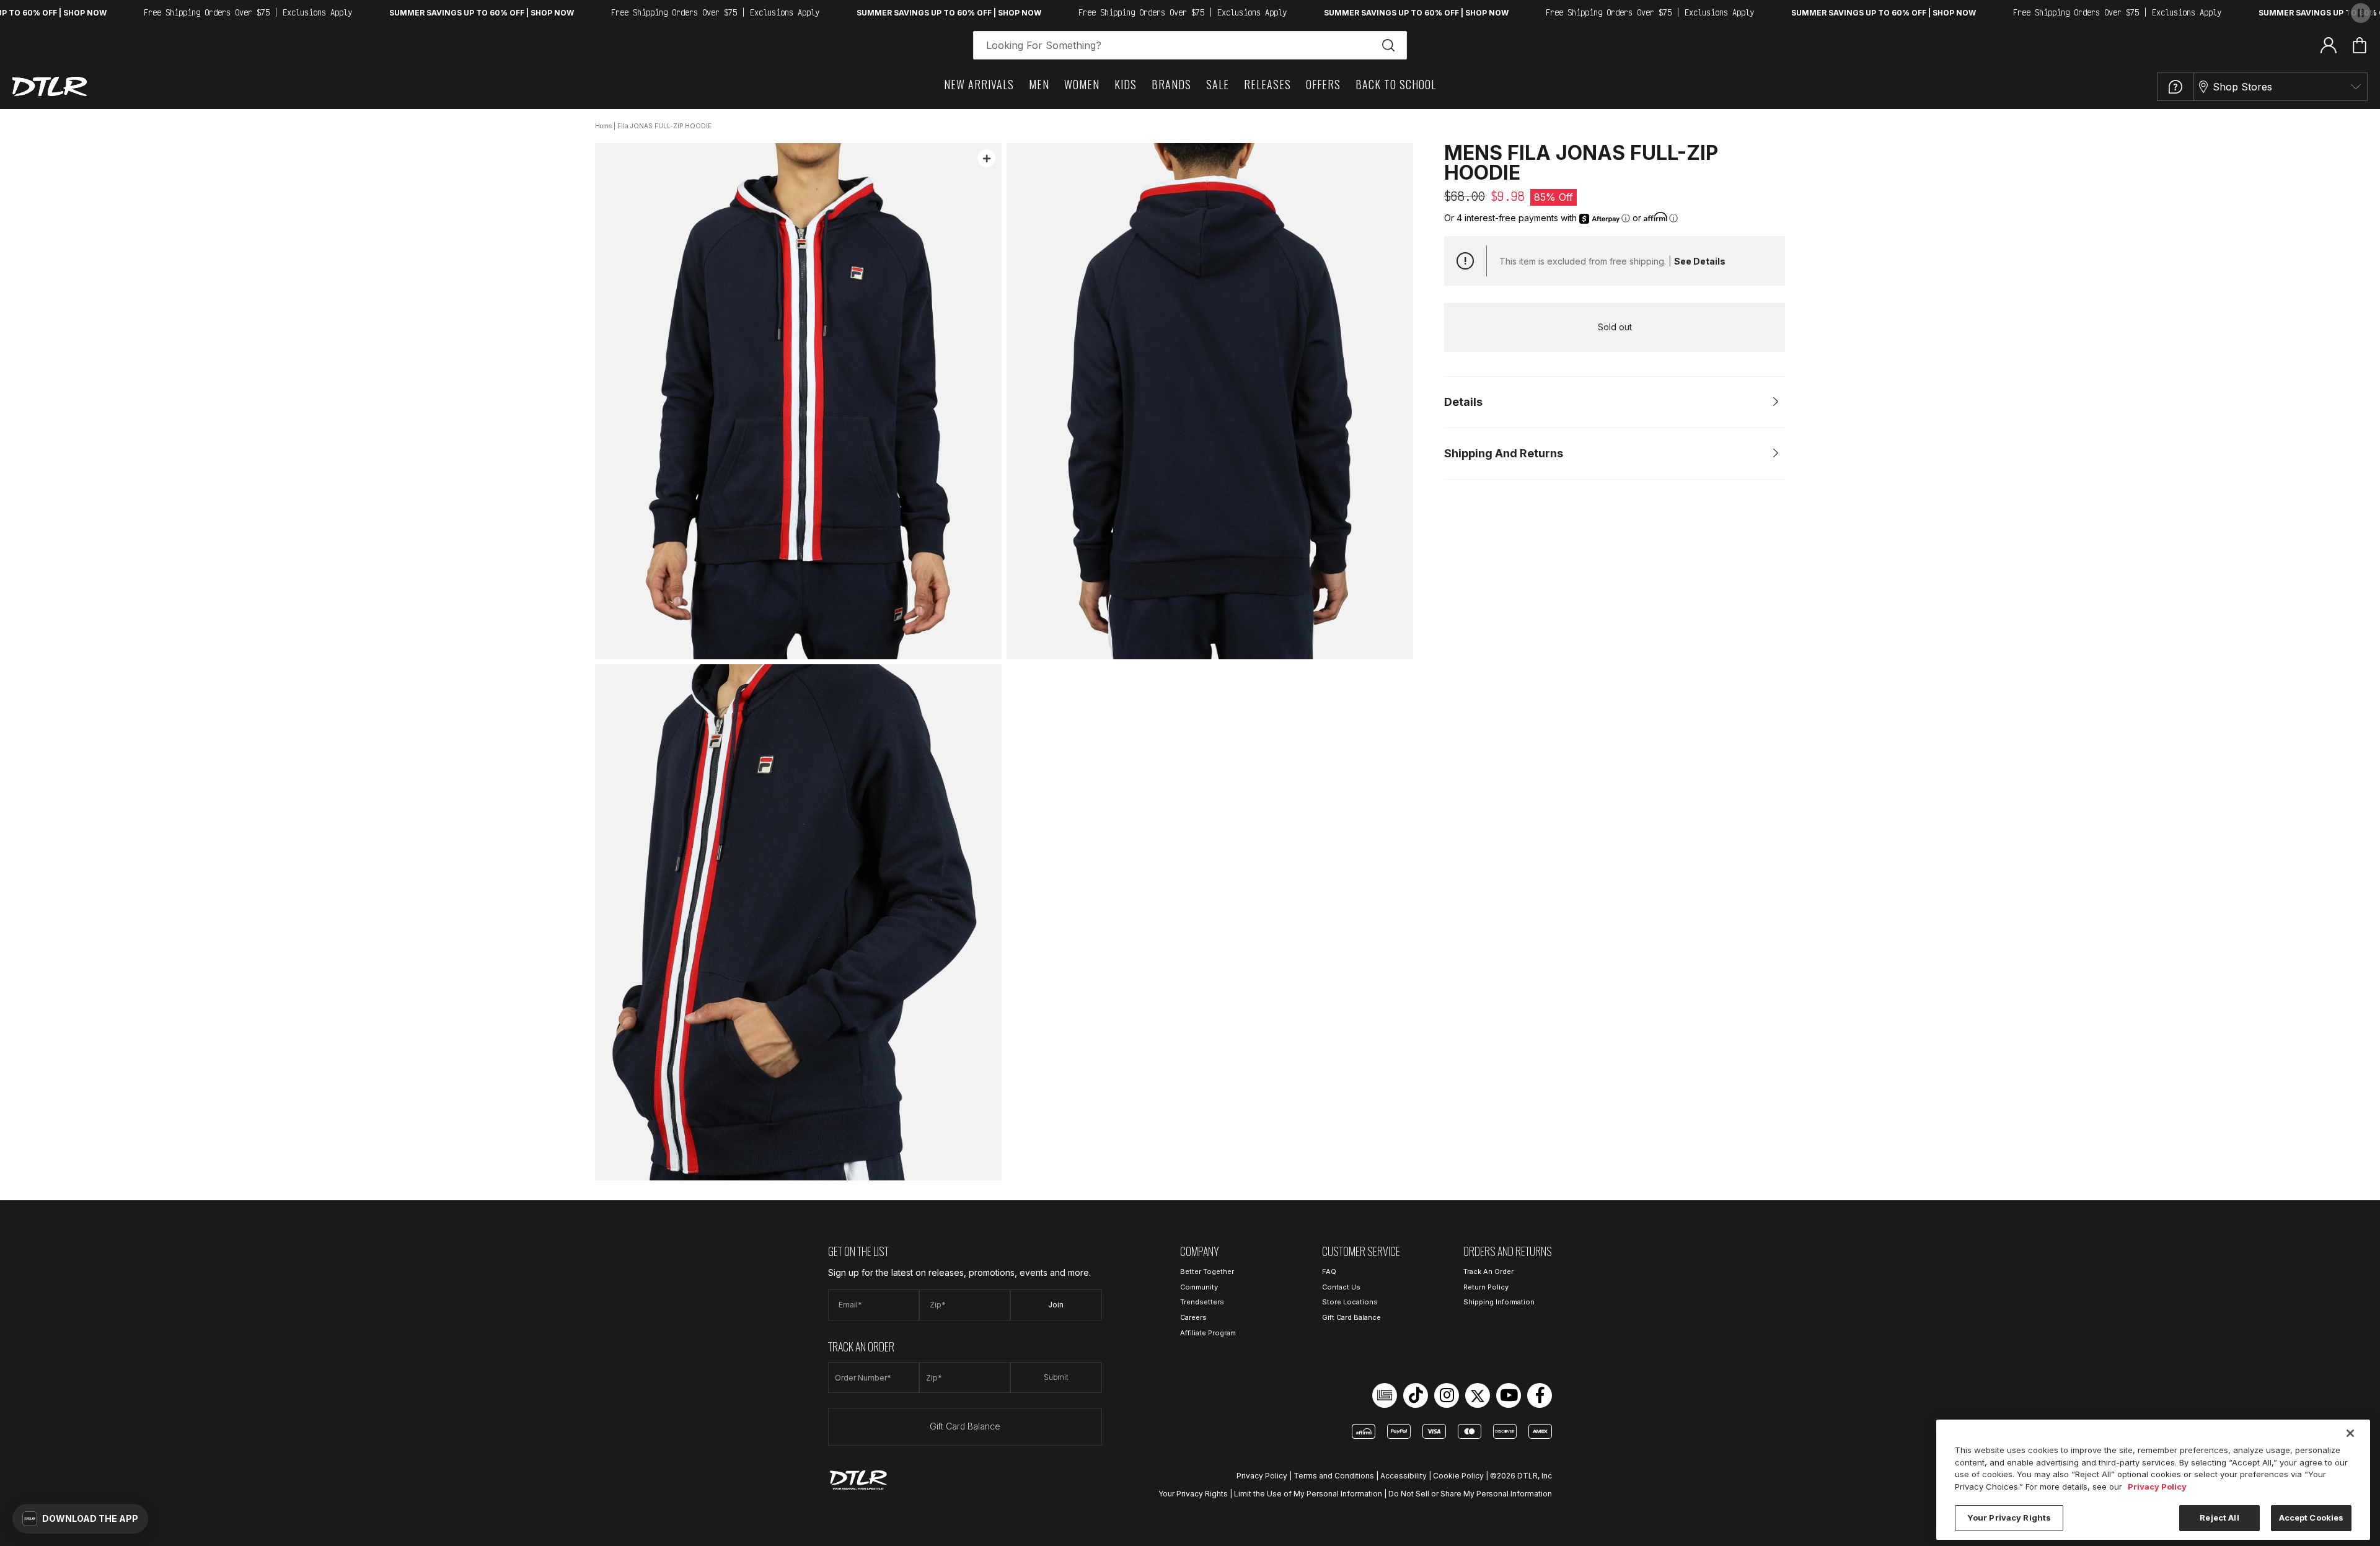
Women (1082, 84)
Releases (1267, 84)
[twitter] (1478, 1395)
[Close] (2350, 1433)
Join (1056, 1305)
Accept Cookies (2312, 1517)
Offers (1323, 84)
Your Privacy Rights (1193, 1494)
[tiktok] (1416, 1395)
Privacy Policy (1262, 1476)
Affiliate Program (1208, 1333)
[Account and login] (2329, 45)
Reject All (2219, 1517)
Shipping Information (1499, 1302)
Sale (1218, 84)
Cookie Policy (1458, 1476)
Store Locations (1350, 1302)
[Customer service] (2175, 87)
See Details (1700, 261)
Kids (1126, 84)
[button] (80, 1519)
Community (1199, 1287)
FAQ (1329, 1271)
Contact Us (1341, 1287)
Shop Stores (2242, 87)
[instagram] (1447, 1395)
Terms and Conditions (1334, 1476)
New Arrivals (979, 84)
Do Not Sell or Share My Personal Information (1470, 1494)
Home (603, 126)
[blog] (1385, 1395)
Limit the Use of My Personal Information (1308, 1494)
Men (1039, 84)
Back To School (1396, 84)
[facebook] (1540, 1395)
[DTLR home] (50, 86)
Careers (1193, 1317)
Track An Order (1488, 1271)
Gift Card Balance (965, 1426)
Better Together (1207, 1271)
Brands (1171, 84)
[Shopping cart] (2360, 45)
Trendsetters (1202, 1302)
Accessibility (1404, 1476)
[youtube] (1509, 1395)
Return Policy (1486, 1287)
